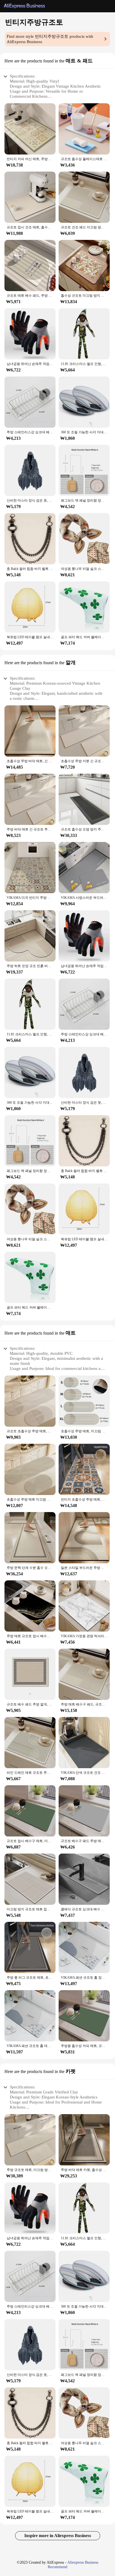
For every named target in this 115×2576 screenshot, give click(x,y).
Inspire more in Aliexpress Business (58, 2536)
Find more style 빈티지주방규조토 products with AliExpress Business (50, 39)
